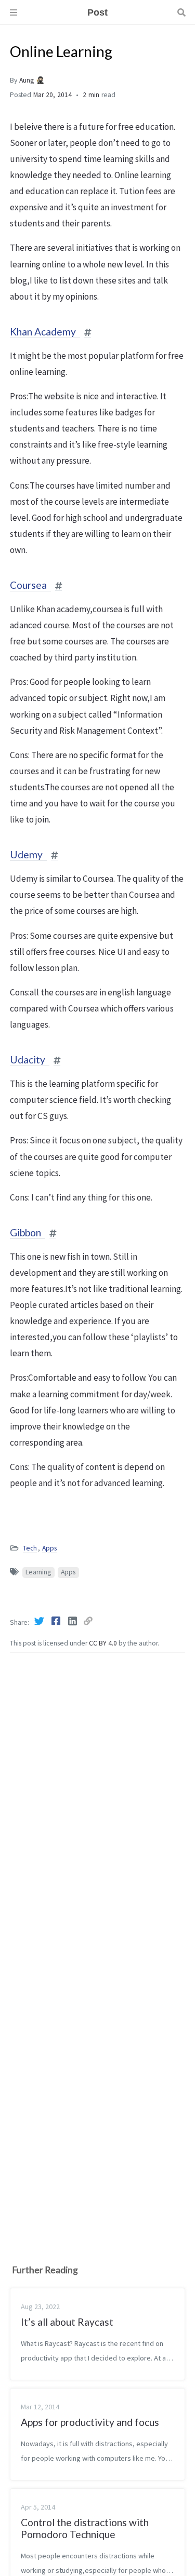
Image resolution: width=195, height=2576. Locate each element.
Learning (38, 1572)
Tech (30, 1548)
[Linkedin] (73, 1621)
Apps (49, 1548)
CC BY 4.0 (104, 1643)
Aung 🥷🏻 (32, 80)
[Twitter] (40, 1621)
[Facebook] (57, 1621)
